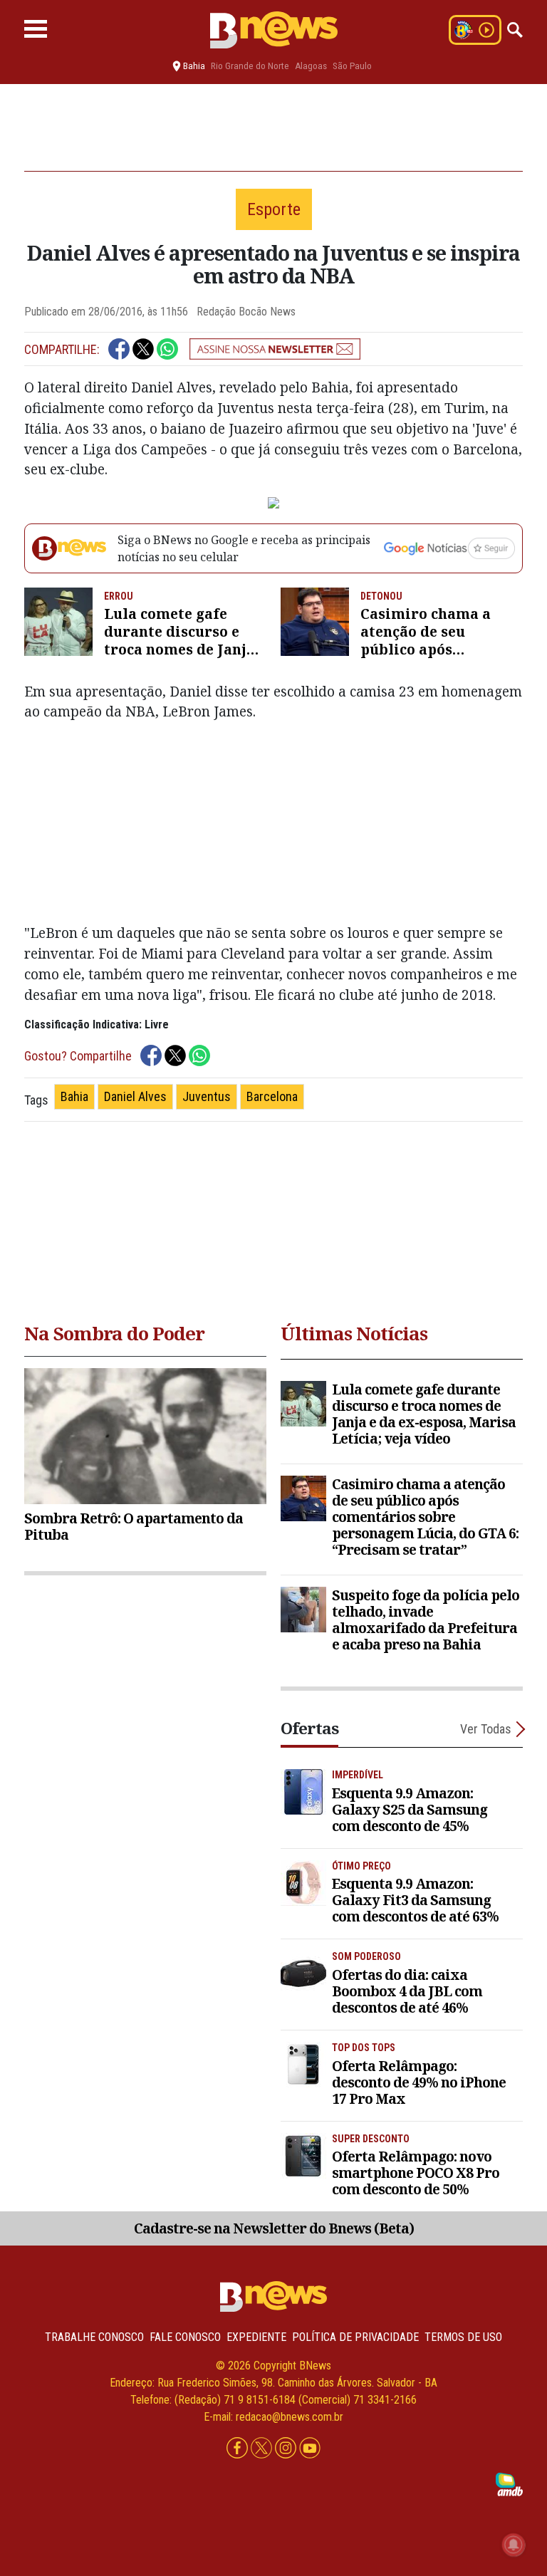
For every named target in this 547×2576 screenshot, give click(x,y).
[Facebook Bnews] (239, 2448)
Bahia (74, 1096)
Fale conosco (185, 2337)
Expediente (256, 2337)
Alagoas (311, 66)
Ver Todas (486, 1729)
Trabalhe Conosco (94, 2337)
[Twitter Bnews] (263, 2448)
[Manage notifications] (514, 2545)
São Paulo (352, 66)
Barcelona (272, 1096)
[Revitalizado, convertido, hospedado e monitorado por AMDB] (509, 2484)
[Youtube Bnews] (310, 2448)
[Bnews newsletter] (275, 349)
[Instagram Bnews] (287, 2448)
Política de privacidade (355, 2337)
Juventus (207, 1096)
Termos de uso (463, 2337)
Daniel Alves (135, 1096)
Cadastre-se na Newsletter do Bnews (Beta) (274, 2228)
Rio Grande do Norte (250, 66)
